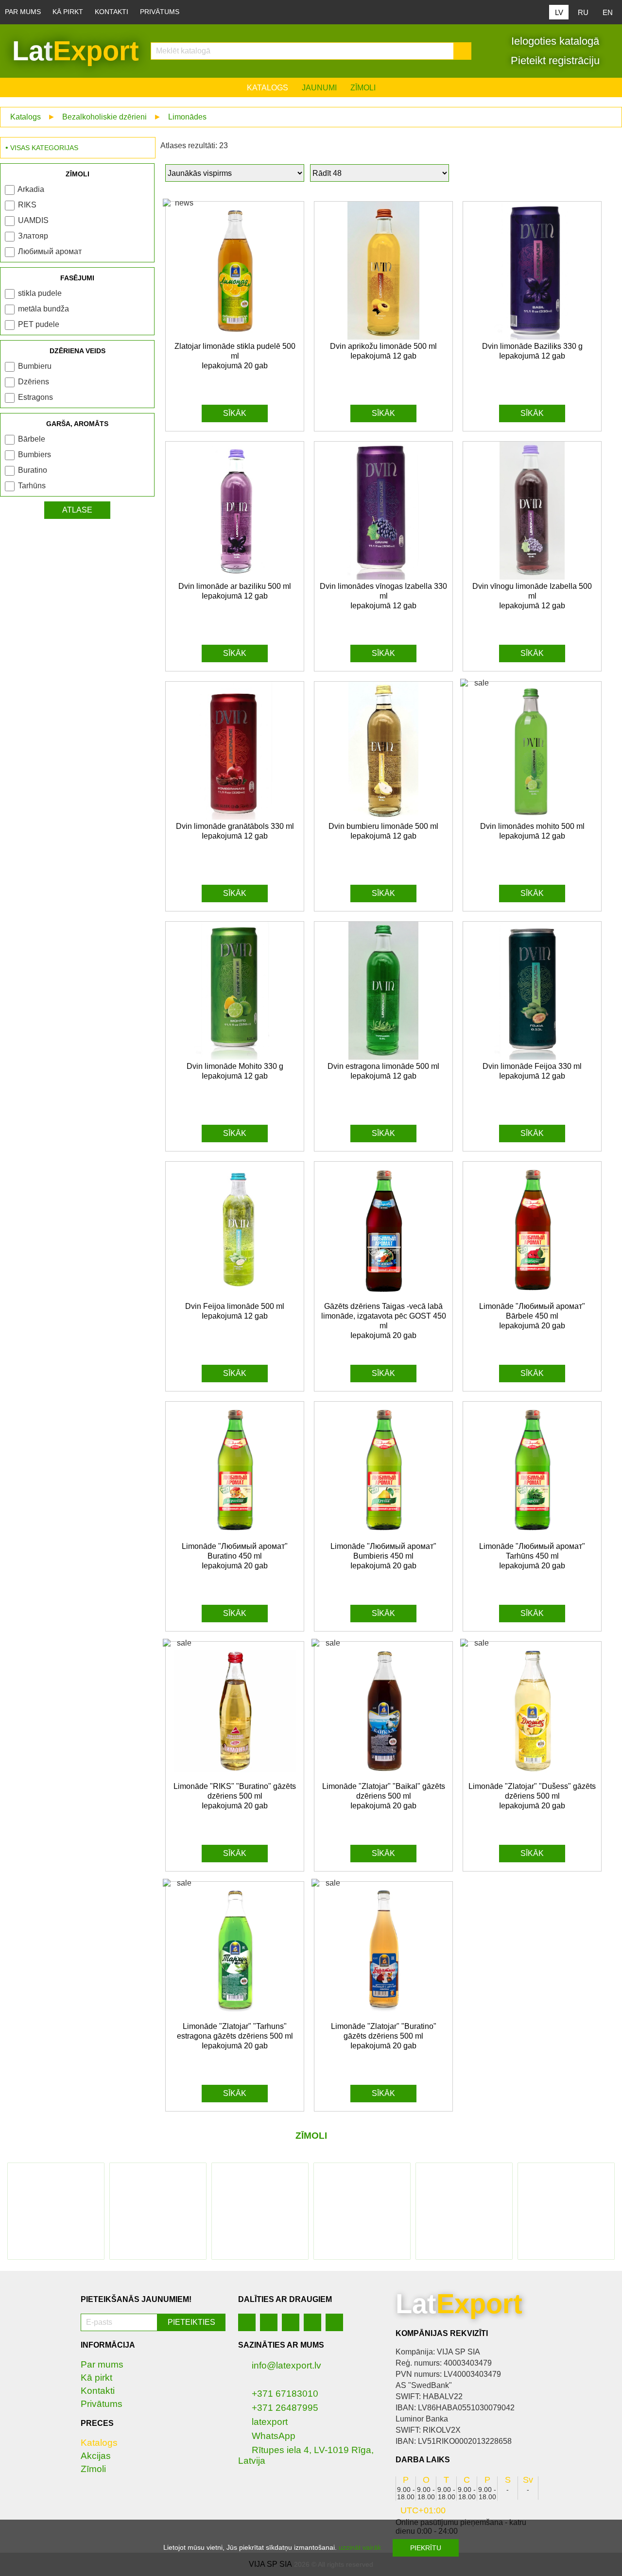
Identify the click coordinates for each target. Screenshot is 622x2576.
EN (608, 12)
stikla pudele (40, 293)
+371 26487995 (285, 2408)
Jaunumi (319, 88)
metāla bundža (43, 309)
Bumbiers (35, 455)
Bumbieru (35, 366)
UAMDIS (33, 220)
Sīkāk (235, 413)
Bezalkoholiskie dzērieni (104, 117)
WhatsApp (274, 2436)
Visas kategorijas (44, 148)
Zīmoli (363, 88)
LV (559, 12)
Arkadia (31, 189)
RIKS (27, 205)
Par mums (23, 12)
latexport (270, 2422)
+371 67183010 (285, 2394)
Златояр (33, 236)
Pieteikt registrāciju (554, 60)
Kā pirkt (68, 12)
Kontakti (112, 12)
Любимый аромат (50, 251)
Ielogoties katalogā (554, 41)
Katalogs (268, 88)
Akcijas (96, 2456)
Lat (76, 51)
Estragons (35, 397)
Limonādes (187, 117)
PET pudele (39, 324)
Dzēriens (34, 382)
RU (583, 12)
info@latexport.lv (286, 2365)
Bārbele (32, 439)
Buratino (33, 470)
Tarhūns (32, 486)
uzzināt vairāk (360, 2547)
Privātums (160, 12)
